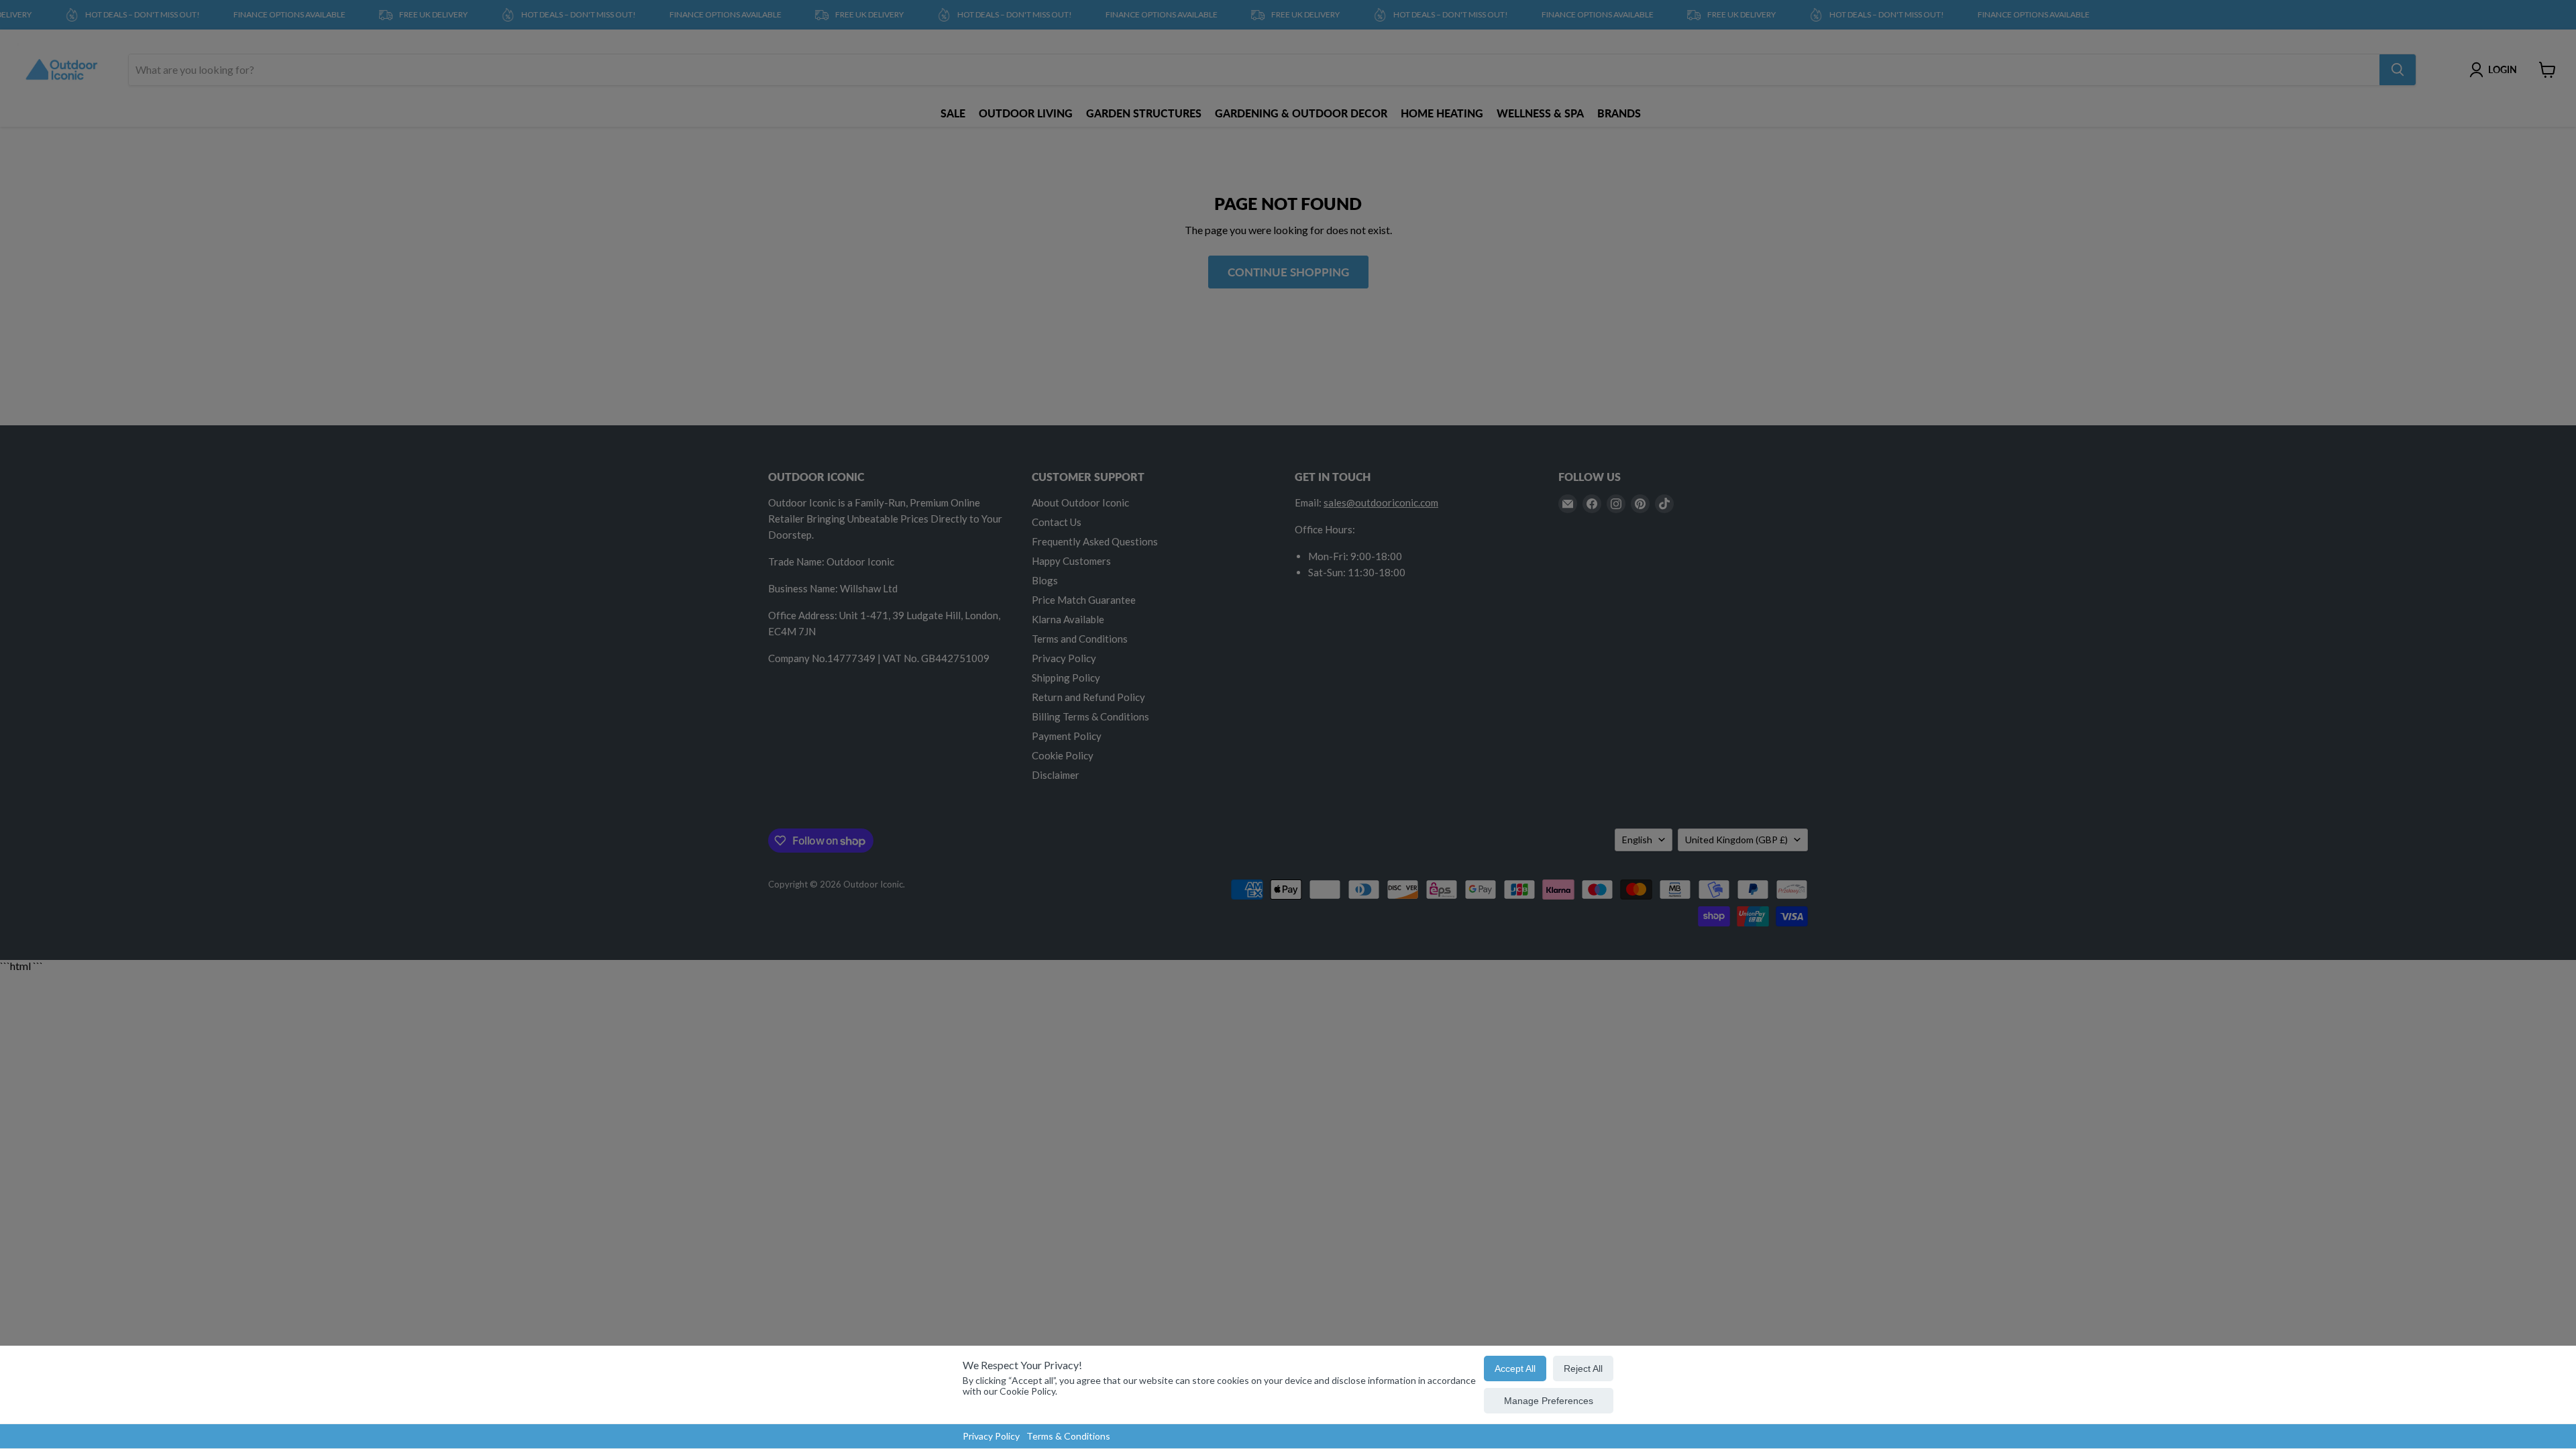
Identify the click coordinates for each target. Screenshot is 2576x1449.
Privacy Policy (991, 1436)
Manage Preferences (1549, 1401)
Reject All (1583, 1368)
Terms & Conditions (1068, 1436)
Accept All (1515, 1368)
